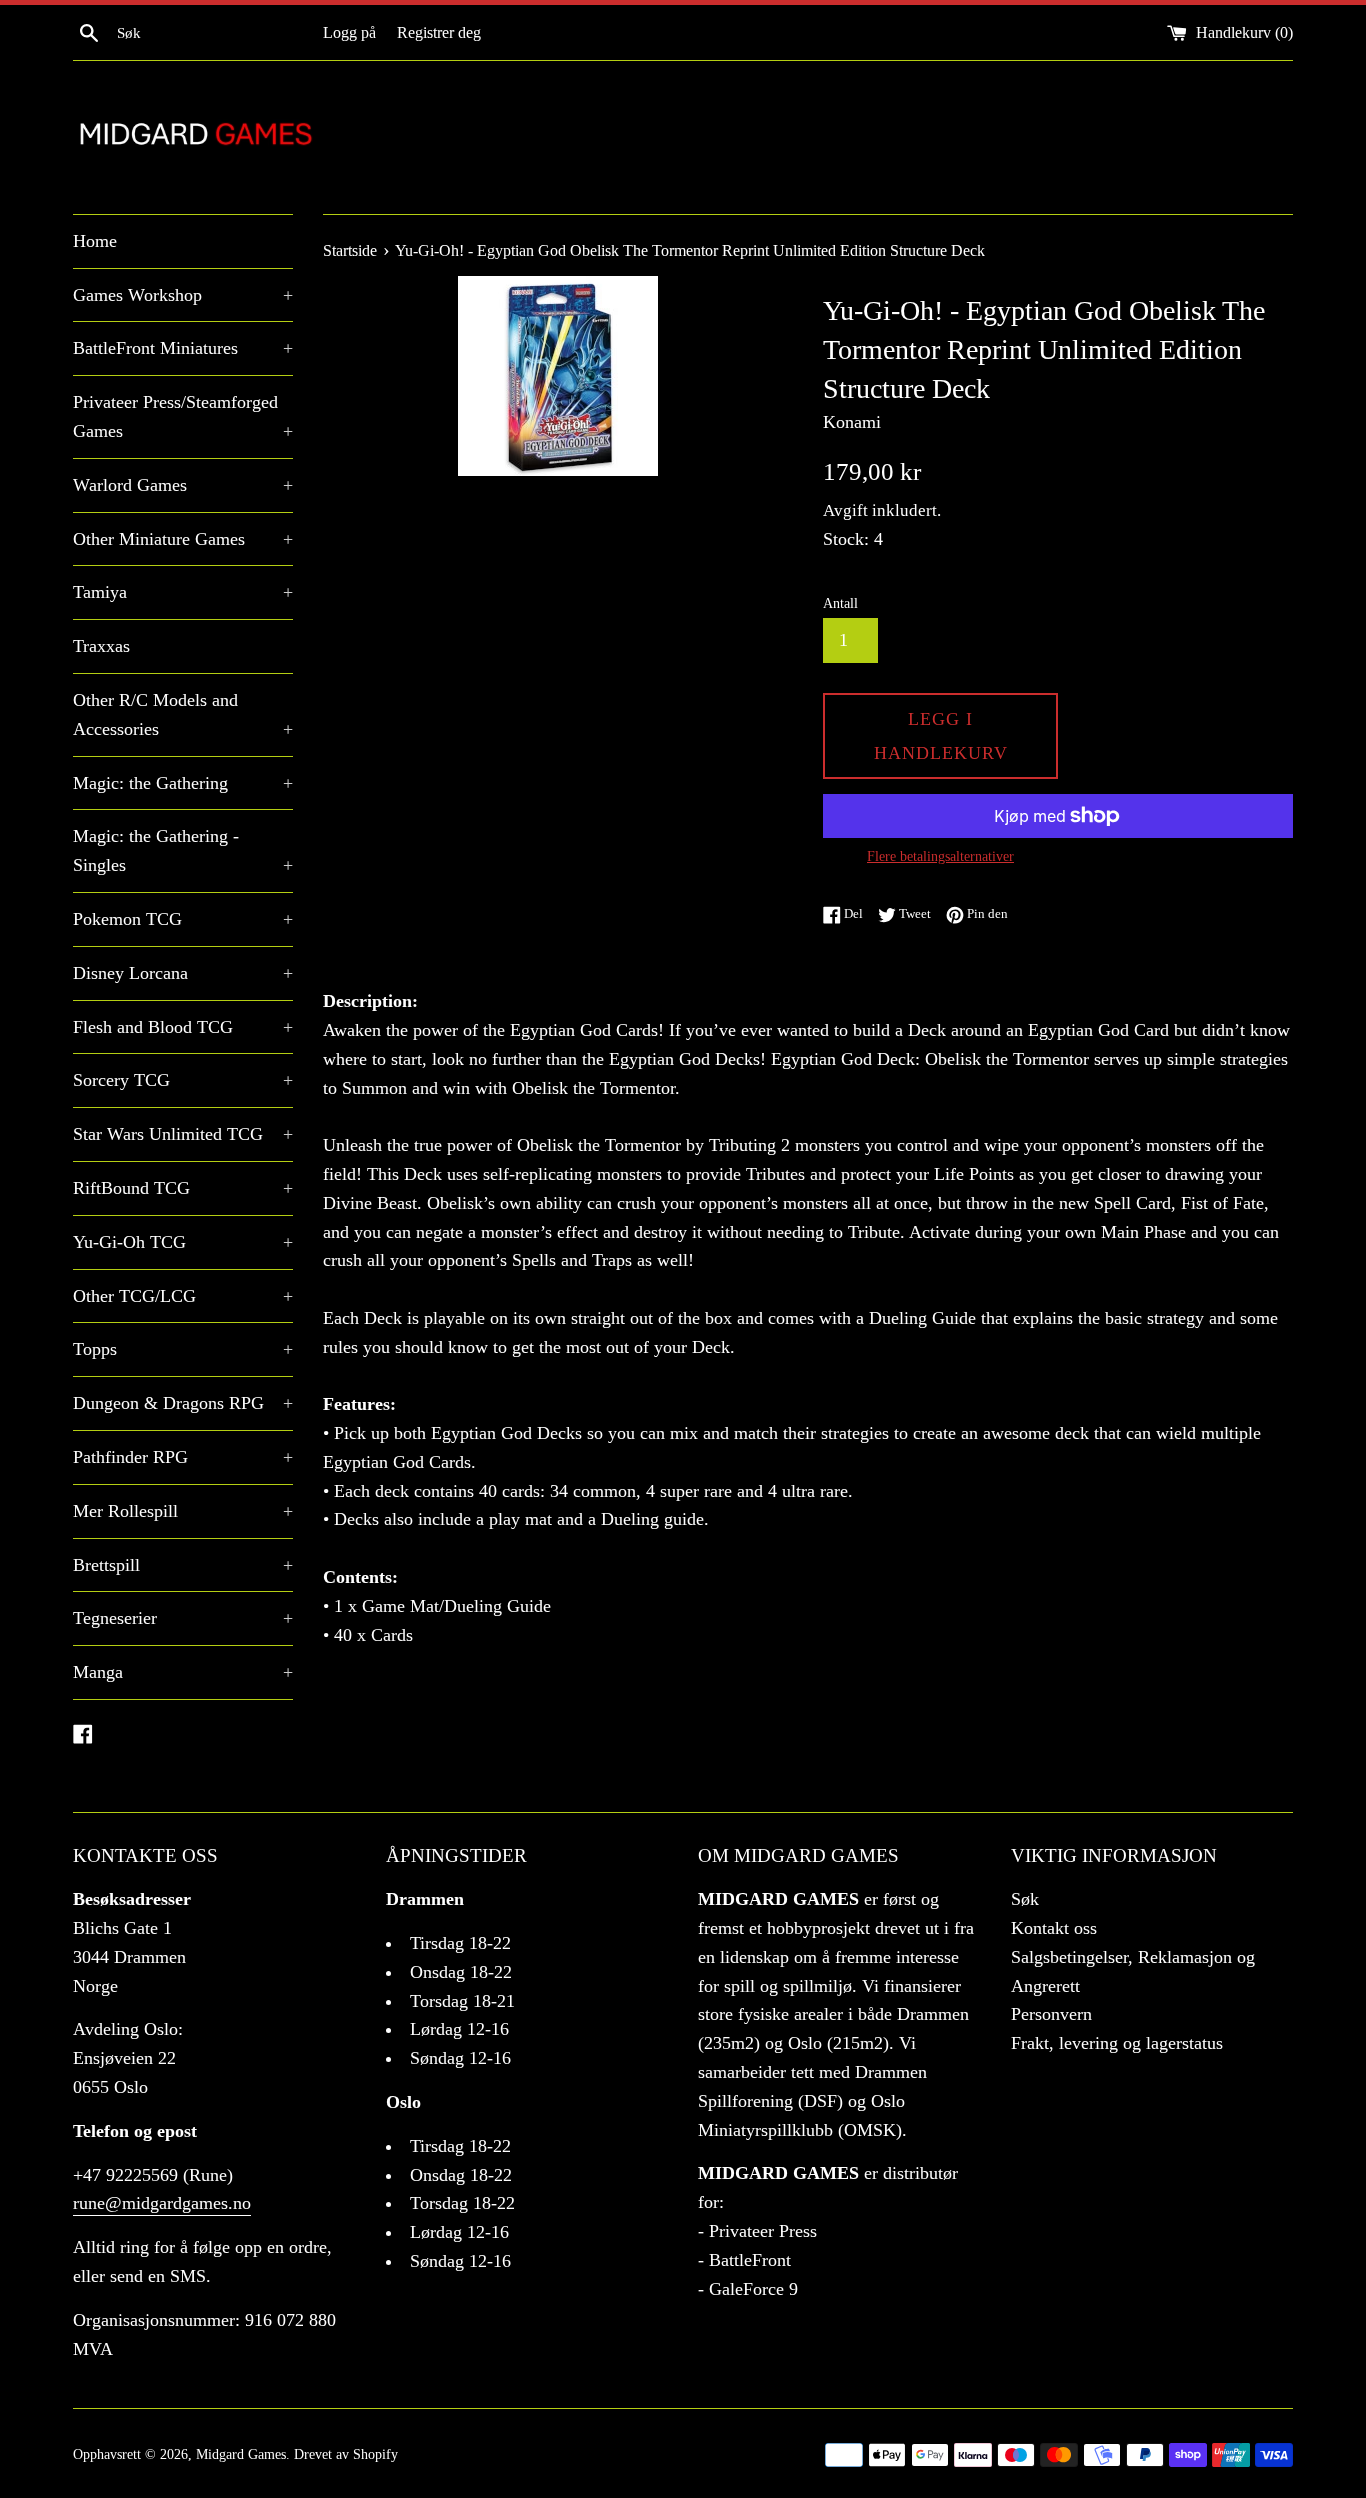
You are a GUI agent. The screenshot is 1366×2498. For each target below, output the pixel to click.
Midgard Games (241, 2454)
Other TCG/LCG (183, 1296)
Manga (183, 1672)
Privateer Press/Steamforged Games (183, 416)
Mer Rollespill (183, 1511)
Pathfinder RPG (183, 1457)
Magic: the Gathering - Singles (183, 850)
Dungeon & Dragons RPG (183, 1403)
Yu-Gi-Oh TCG (183, 1242)
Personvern (1051, 2014)
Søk (1025, 1899)
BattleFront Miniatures (183, 348)
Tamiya (183, 592)
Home (95, 241)
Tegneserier (183, 1618)
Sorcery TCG (183, 1080)
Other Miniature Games (183, 539)
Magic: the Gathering (183, 783)
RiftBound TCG (183, 1188)
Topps (183, 1349)
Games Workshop (183, 295)
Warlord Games (183, 485)
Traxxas (101, 646)
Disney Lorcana (183, 973)
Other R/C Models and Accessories (183, 714)
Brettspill (183, 1565)
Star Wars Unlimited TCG (183, 1134)
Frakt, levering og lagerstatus (1117, 2043)
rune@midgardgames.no (162, 2203)
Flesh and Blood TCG (183, 1027)
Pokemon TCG (183, 919)
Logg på (349, 33)
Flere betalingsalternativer (940, 856)
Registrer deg (439, 33)
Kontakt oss (1054, 1928)
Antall (840, 603)
